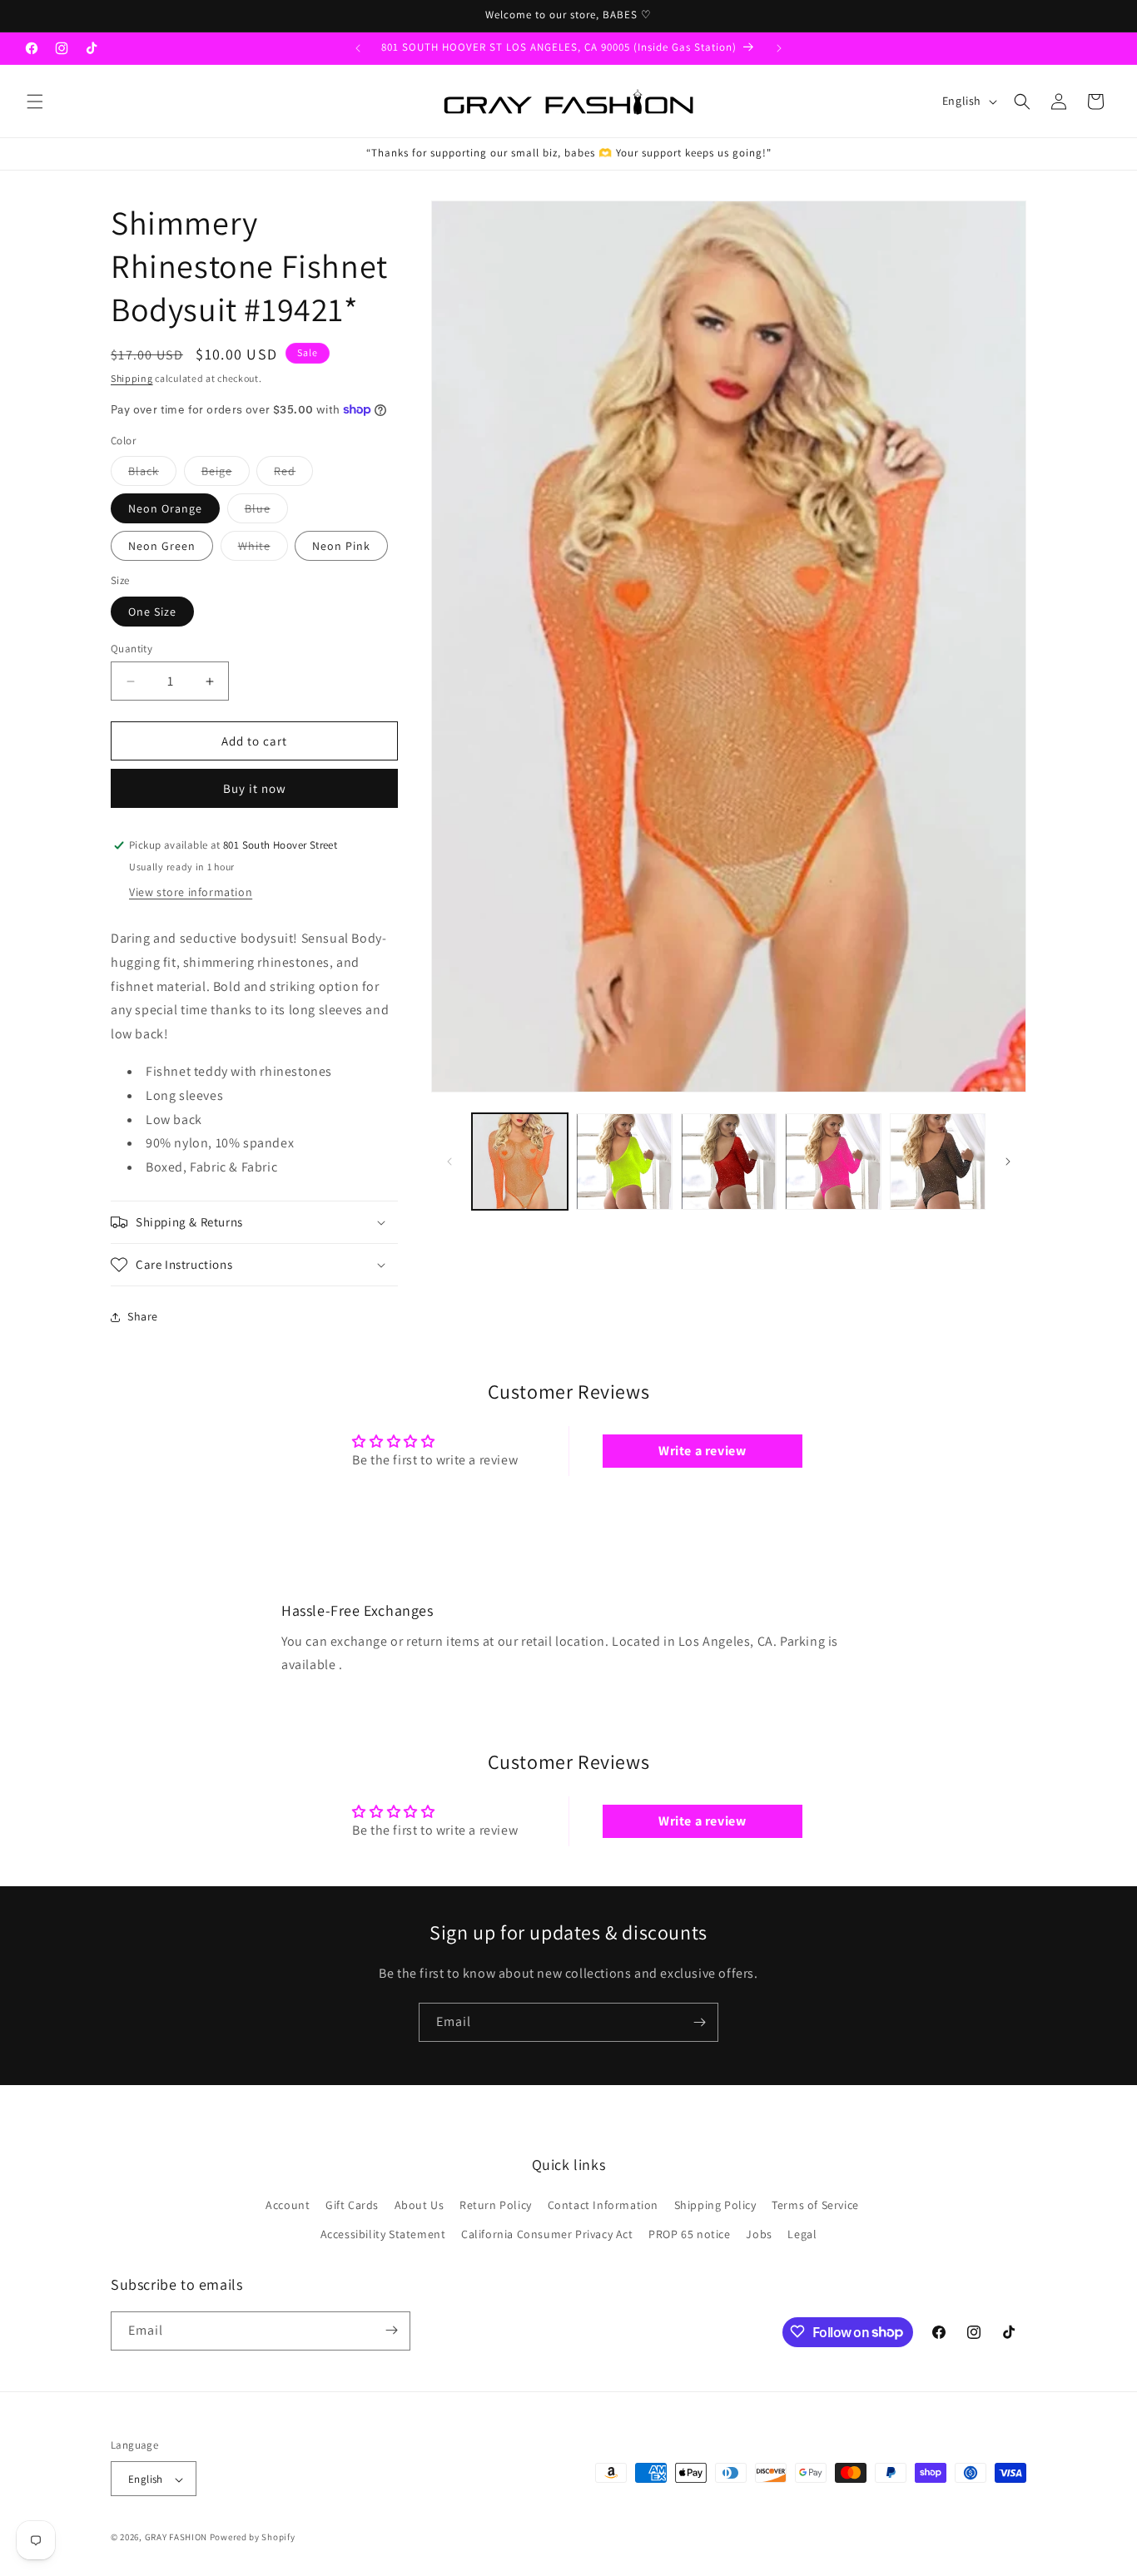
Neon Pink (341, 546)
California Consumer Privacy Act (547, 2235)
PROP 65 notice (689, 2235)
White (263, 549)
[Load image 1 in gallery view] (520, 1161)
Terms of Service (815, 2205)
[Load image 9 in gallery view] (624, 1161)
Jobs (759, 2235)
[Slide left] (449, 1162)
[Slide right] (1008, 1162)
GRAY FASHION (176, 2538)
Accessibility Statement (383, 2235)
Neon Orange (165, 508)
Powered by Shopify (253, 2538)
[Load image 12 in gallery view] (938, 1161)
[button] (35, 102)
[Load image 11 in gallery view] (833, 1161)
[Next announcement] (779, 48)
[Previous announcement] (358, 48)
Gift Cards (352, 2205)
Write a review (702, 1451)
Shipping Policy (715, 2205)
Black (152, 474)
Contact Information (603, 2205)
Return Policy (496, 2205)
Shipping (132, 378)
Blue (266, 512)
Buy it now (255, 788)
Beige (226, 474)
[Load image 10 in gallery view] (729, 1161)
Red (293, 474)
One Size (152, 612)
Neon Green (162, 546)
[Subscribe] (699, 2022)
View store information (191, 892)
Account (288, 2205)
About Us (420, 2205)
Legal (802, 2235)
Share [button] (143, 1316)
